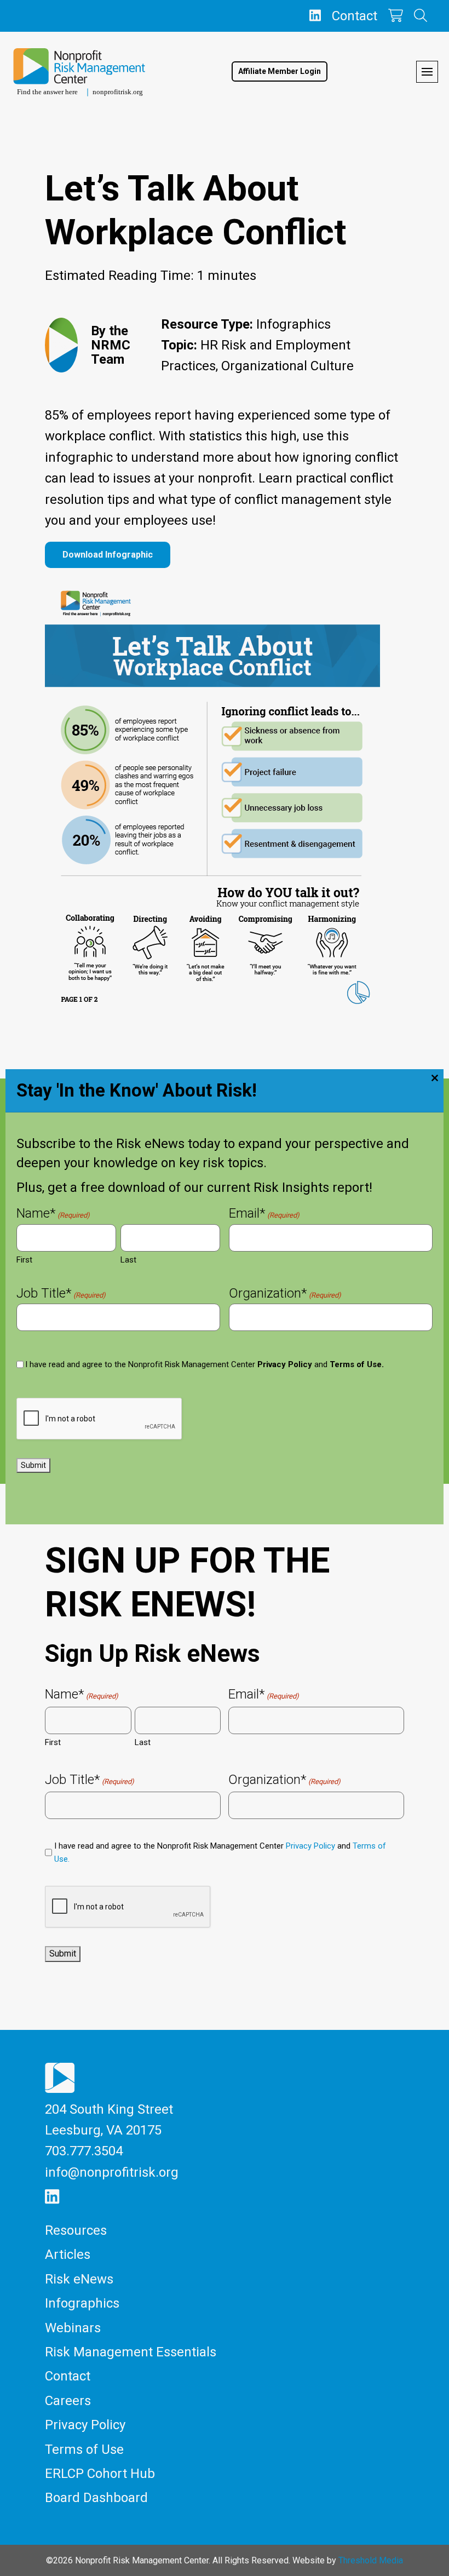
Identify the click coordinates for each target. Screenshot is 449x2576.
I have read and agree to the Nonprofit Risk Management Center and (205, 1364)
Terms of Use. (357, 1364)
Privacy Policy (285, 1364)
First (24, 1260)
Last (128, 1260)
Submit (33, 1465)
